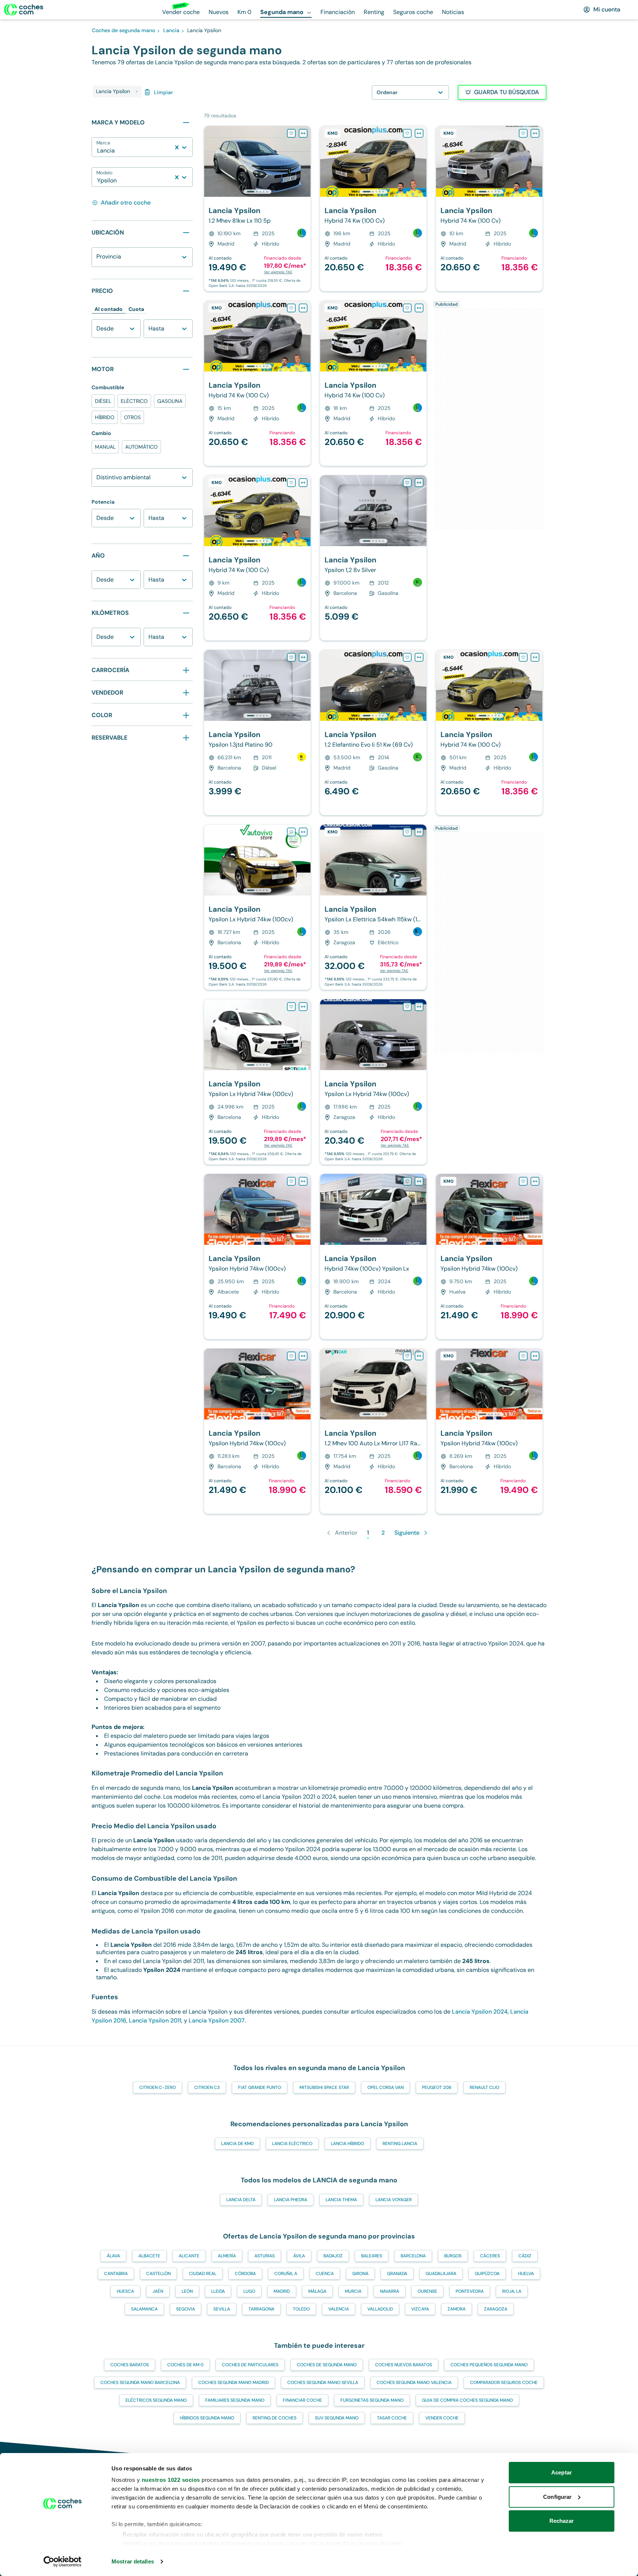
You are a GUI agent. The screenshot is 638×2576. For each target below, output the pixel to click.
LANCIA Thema (341, 2200)
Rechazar (562, 2521)
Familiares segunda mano (235, 2400)
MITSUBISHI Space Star (324, 2087)
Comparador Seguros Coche (504, 2383)
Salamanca (144, 2309)
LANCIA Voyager (394, 2200)
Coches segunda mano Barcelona (140, 2383)
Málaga (317, 2291)
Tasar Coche (392, 2418)
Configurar (557, 2497)
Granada (397, 2274)
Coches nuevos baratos (404, 2365)
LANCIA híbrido (347, 2144)
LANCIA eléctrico (292, 2144)
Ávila (299, 2256)
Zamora (457, 2309)
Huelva (526, 2274)
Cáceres (490, 2256)
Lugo (249, 2291)
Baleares (372, 2256)
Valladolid (380, 2309)
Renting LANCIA (400, 2144)
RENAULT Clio (484, 2087)
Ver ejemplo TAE (278, 272)
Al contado (109, 309)
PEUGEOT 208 (437, 2087)
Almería (227, 2256)
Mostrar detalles (133, 2561)
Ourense (427, 2291)
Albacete (149, 2256)
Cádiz (525, 2256)
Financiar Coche (302, 2400)
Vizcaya (420, 2309)
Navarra (390, 2291)
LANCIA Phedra (291, 2200)
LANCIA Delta (241, 2200)
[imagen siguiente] (305, 161)
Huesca (125, 2291)
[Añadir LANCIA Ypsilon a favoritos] (291, 133)
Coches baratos (130, 2365)
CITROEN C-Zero (157, 2087)
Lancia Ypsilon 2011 (155, 2020)
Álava (113, 2256)
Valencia (339, 2309)
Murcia (353, 2291)
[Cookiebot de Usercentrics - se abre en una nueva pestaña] (63, 2562)
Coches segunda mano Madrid (234, 2383)
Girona (360, 2274)
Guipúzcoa (487, 2274)
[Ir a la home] (24, 10)
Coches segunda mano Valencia (414, 2383)
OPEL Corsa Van (385, 2087)
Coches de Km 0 (185, 2365)
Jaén (158, 2291)
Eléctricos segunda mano (156, 2400)
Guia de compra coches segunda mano (467, 2400)
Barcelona (413, 2256)
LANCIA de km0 (237, 2144)
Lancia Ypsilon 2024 (480, 2012)
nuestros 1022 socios (171, 2480)
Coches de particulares (250, 2365)
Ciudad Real (203, 2274)
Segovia (186, 2309)
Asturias (265, 2256)
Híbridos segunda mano (207, 2418)
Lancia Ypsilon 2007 (217, 2020)
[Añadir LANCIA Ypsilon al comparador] (303, 133)
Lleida (218, 2291)
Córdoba (245, 2274)
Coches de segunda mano (327, 2365)
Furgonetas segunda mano (372, 2400)
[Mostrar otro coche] (257, 192)
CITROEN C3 (207, 2087)
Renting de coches (275, 2418)
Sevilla (222, 2309)
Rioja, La (512, 2291)
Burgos (453, 2256)
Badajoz (333, 2256)
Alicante (189, 2256)
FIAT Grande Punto (260, 2087)
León (187, 2291)
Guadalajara (441, 2274)
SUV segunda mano (337, 2418)
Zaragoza (496, 2309)
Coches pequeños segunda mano (489, 2365)
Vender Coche (442, 2418)
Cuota (136, 309)
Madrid (282, 2291)
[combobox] (98, 151)
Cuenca (325, 2274)
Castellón (158, 2274)
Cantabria (116, 2274)
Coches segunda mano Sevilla (323, 2383)
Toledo (301, 2309)
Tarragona (261, 2309)
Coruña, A (286, 2274)
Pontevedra (470, 2291)
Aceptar (562, 2472)
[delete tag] (137, 92)
